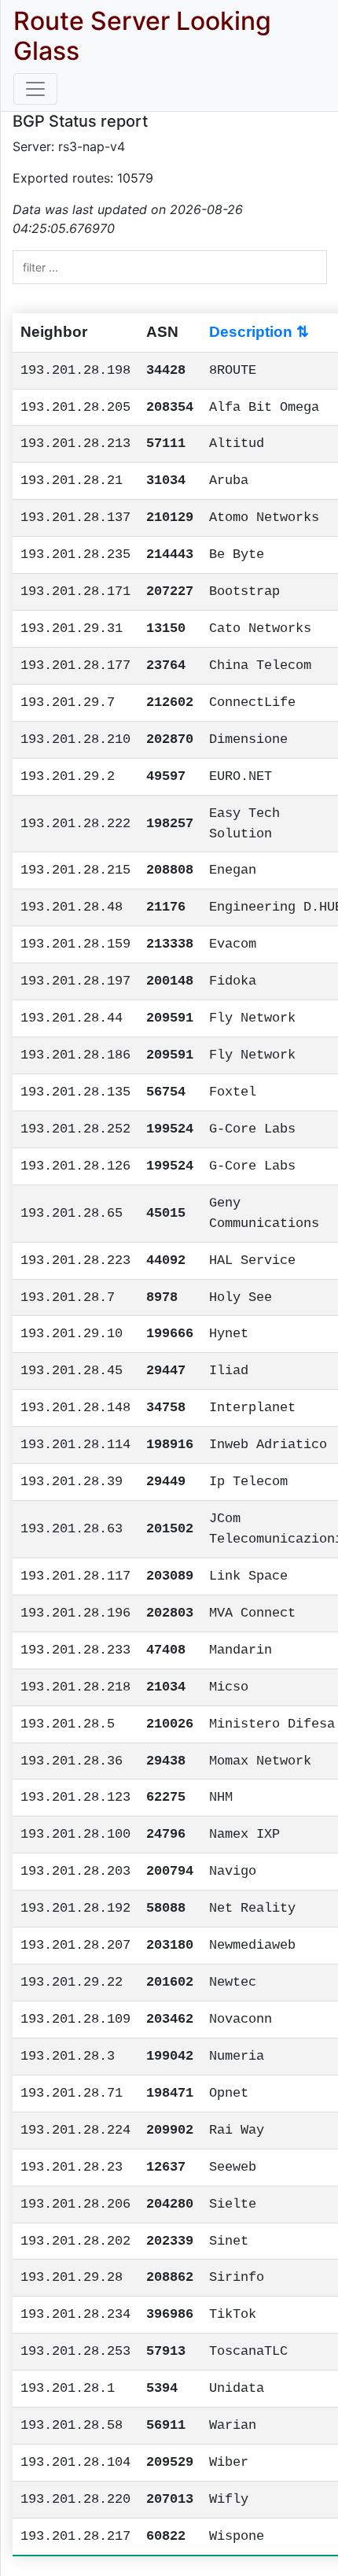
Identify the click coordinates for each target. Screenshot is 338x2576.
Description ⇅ (259, 332)
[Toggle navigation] (35, 89)
